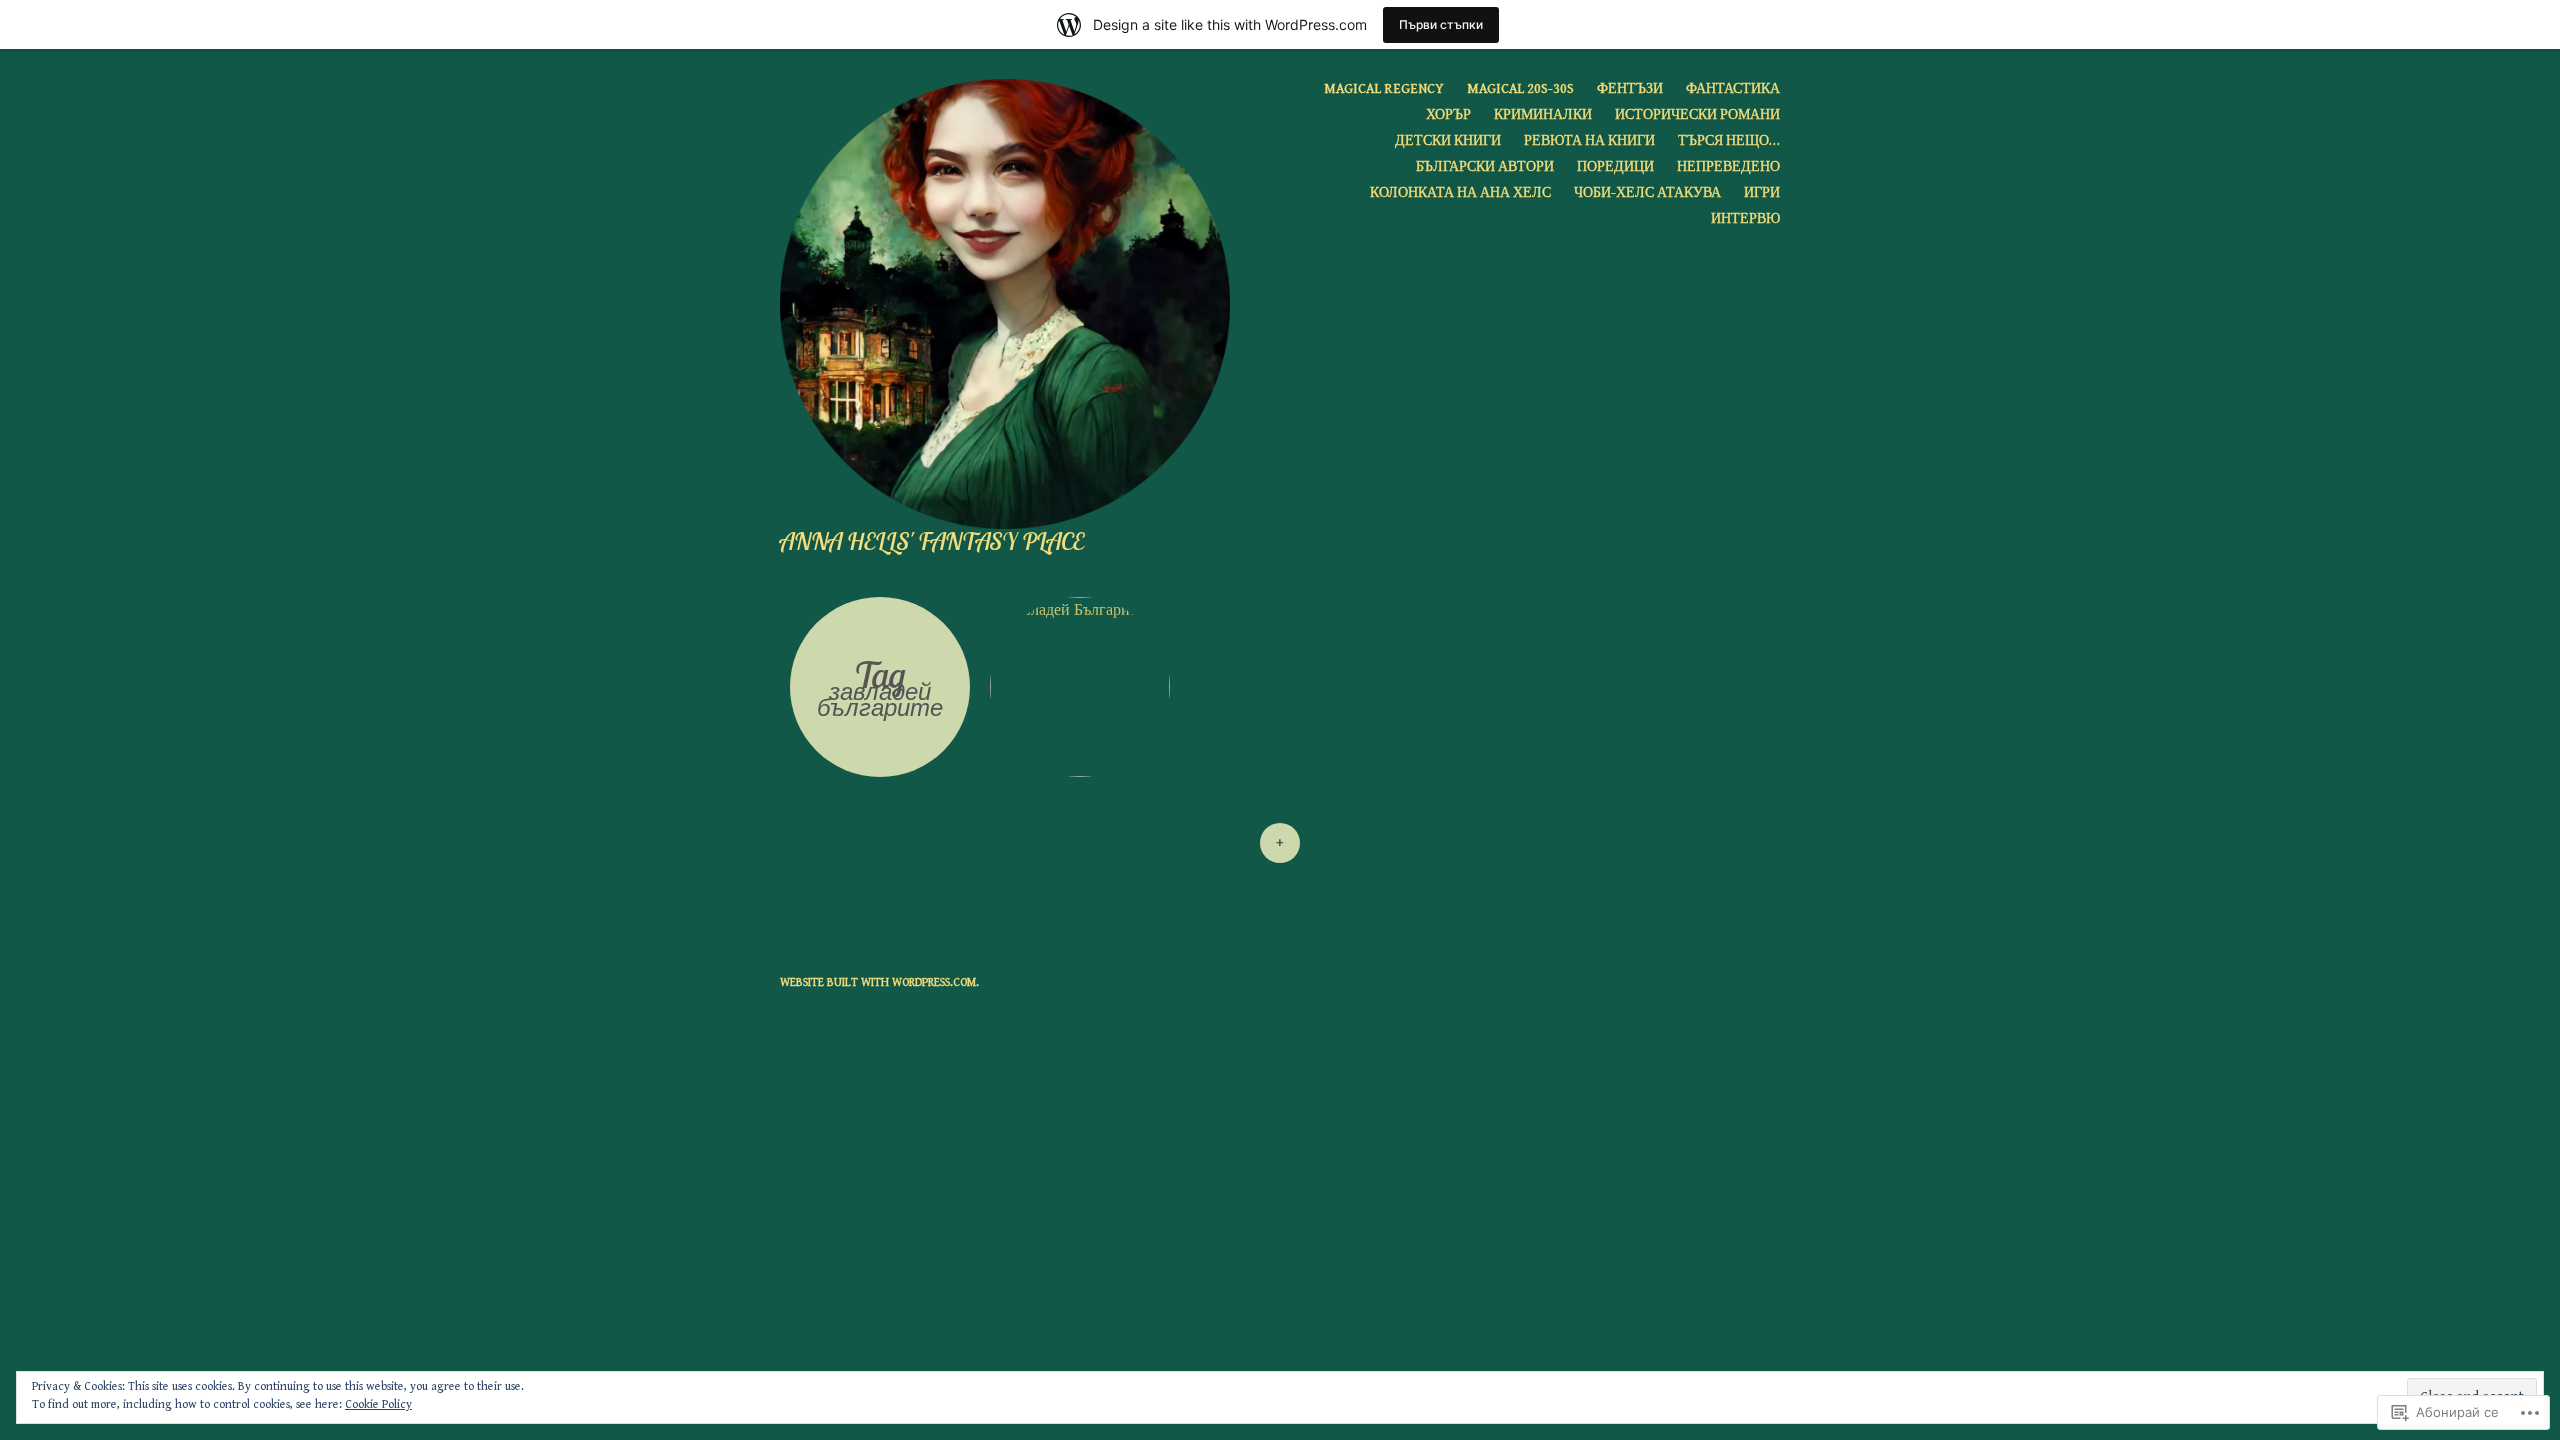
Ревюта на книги (1589, 141)
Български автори (1485, 167)
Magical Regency (1384, 89)
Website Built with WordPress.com (878, 982)
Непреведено (1728, 167)
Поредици (1615, 167)
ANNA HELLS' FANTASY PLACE (932, 541)
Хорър (1448, 115)
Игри (1762, 193)
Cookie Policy (378, 1404)
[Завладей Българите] (1080, 687)
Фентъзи (1630, 89)
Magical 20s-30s (1520, 89)
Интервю (1745, 219)
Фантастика (1733, 89)
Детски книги (1448, 141)
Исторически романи (1697, 115)
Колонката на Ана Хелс (1460, 193)
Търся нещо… (1729, 141)
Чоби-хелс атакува (1647, 193)
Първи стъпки (1441, 24)
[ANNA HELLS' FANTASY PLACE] (1013, 303)
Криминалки (1543, 115)
